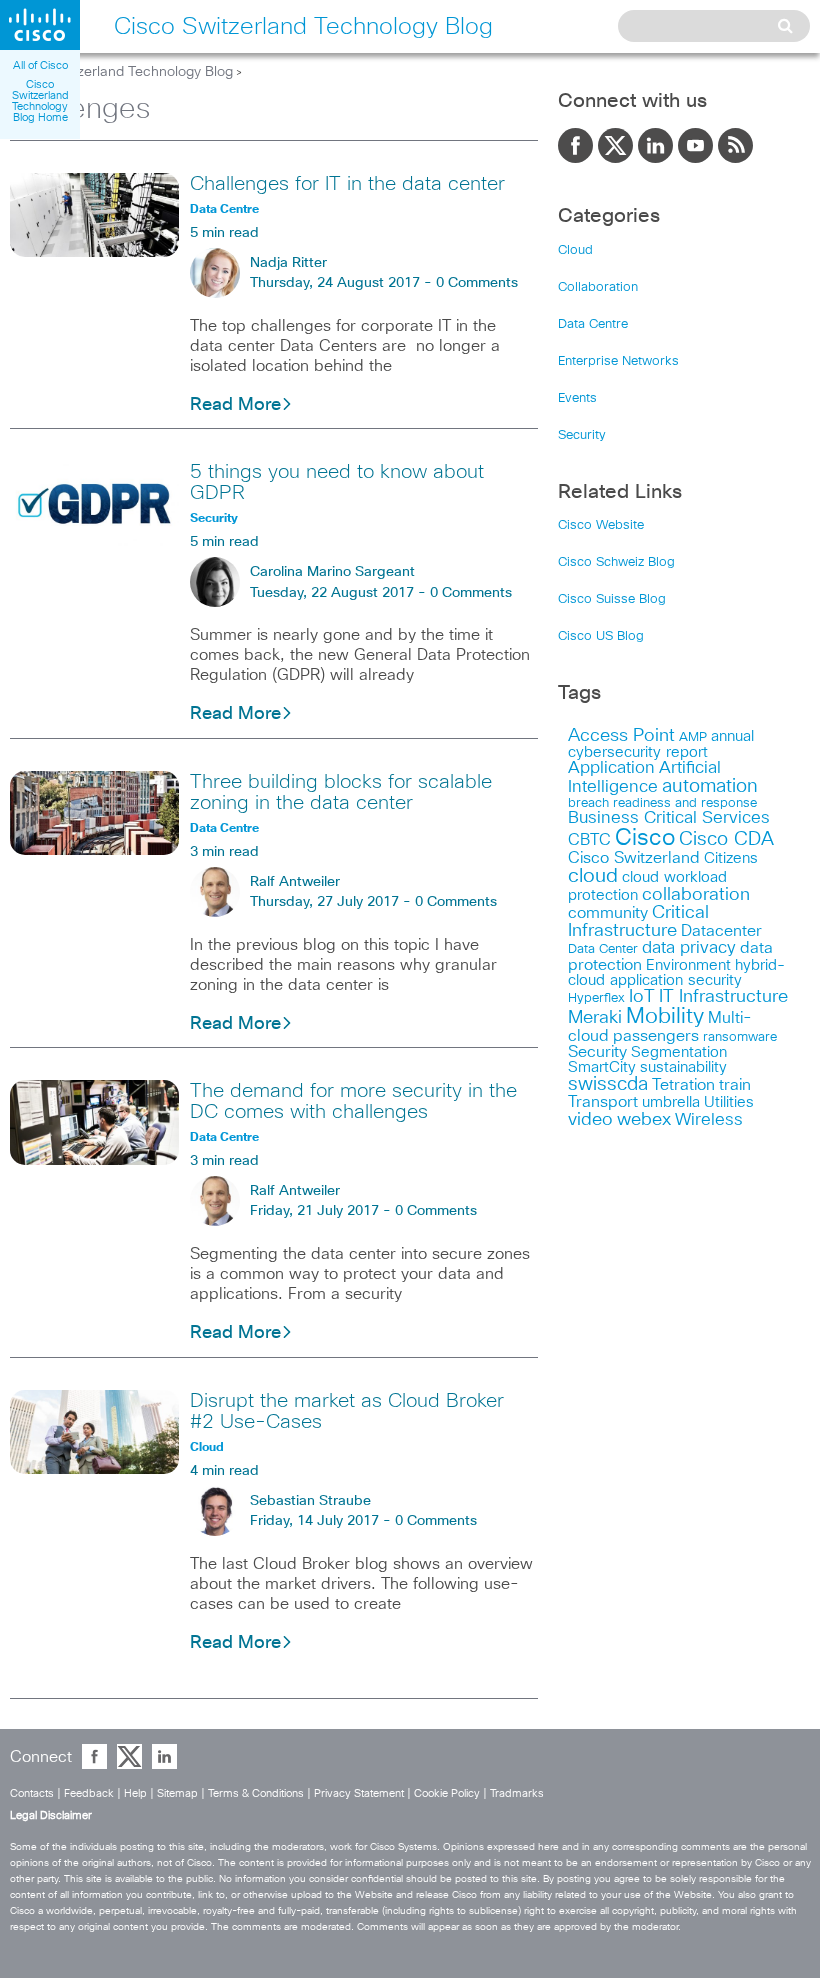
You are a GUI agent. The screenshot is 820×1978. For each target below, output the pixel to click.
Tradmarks (517, 1793)
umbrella (671, 1102)
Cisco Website (601, 525)
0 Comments (477, 283)
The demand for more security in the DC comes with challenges (353, 1101)
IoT (642, 997)
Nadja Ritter (288, 263)
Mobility (665, 1017)
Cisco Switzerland (634, 858)
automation (710, 786)
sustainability (683, 1067)
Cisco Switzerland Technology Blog (121, 72)
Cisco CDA (726, 839)
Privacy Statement (359, 1793)
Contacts (32, 1793)
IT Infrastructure (723, 997)
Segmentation (679, 1052)
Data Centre (593, 324)
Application (611, 768)
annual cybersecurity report (661, 744)
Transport (603, 1102)
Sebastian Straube (310, 1501)
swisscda (608, 1084)
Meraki (595, 1018)
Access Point (621, 735)
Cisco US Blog (601, 636)
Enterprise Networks (618, 361)
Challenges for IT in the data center (347, 184)
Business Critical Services (669, 818)
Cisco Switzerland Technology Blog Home (40, 101)
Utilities (729, 1102)
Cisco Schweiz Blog (616, 562)
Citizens (731, 858)
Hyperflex (596, 998)
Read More (235, 405)
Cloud (575, 250)
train (735, 1085)
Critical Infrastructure (638, 922)
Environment (688, 965)
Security (582, 435)
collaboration (696, 895)
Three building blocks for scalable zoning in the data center (341, 792)
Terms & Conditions (256, 1793)
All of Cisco (40, 65)
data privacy (689, 948)
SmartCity (602, 1067)
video (590, 1120)
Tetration (683, 1085)
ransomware (740, 1037)
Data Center (603, 949)
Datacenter (721, 931)
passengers (656, 1036)
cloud (593, 876)
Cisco (645, 838)
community (608, 913)
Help (135, 1793)
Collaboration (598, 287)
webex (644, 1119)
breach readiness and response (662, 803)
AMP (693, 737)
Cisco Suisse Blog (612, 599)
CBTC (589, 840)
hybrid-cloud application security (676, 973)
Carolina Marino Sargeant (332, 572)
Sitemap (177, 1793)
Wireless (709, 1120)
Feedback (89, 1793)
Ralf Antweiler (295, 882)
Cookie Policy (447, 1793)
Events (577, 398)
